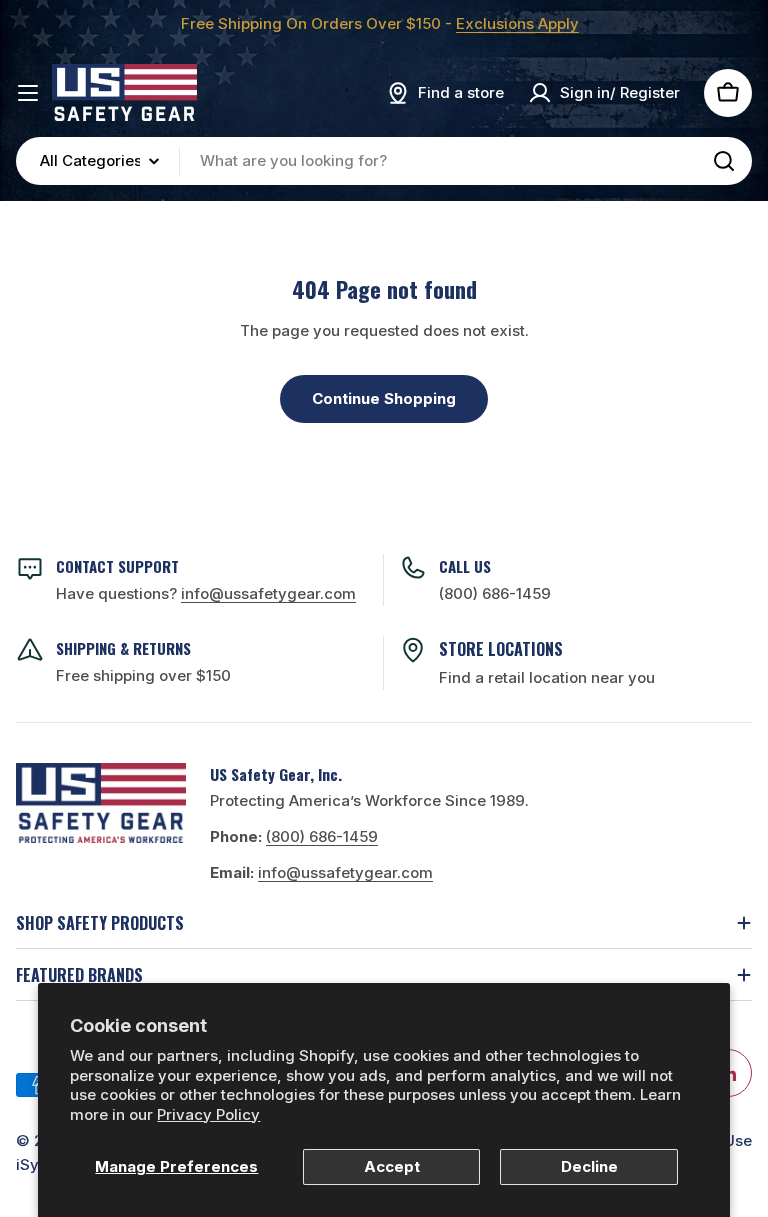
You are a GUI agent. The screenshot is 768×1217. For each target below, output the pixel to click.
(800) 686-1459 (495, 593)
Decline (589, 1166)
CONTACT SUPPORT (117, 566)
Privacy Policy (208, 1114)
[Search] (724, 161)
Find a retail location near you (547, 677)
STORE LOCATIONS (501, 649)
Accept (392, 1166)
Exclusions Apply (517, 23)
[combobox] (384, 161)
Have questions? (206, 593)
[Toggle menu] (28, 93)
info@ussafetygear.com (345, 872)
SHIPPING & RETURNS (123, 648)
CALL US (465, 566)
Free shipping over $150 (143, 675)
